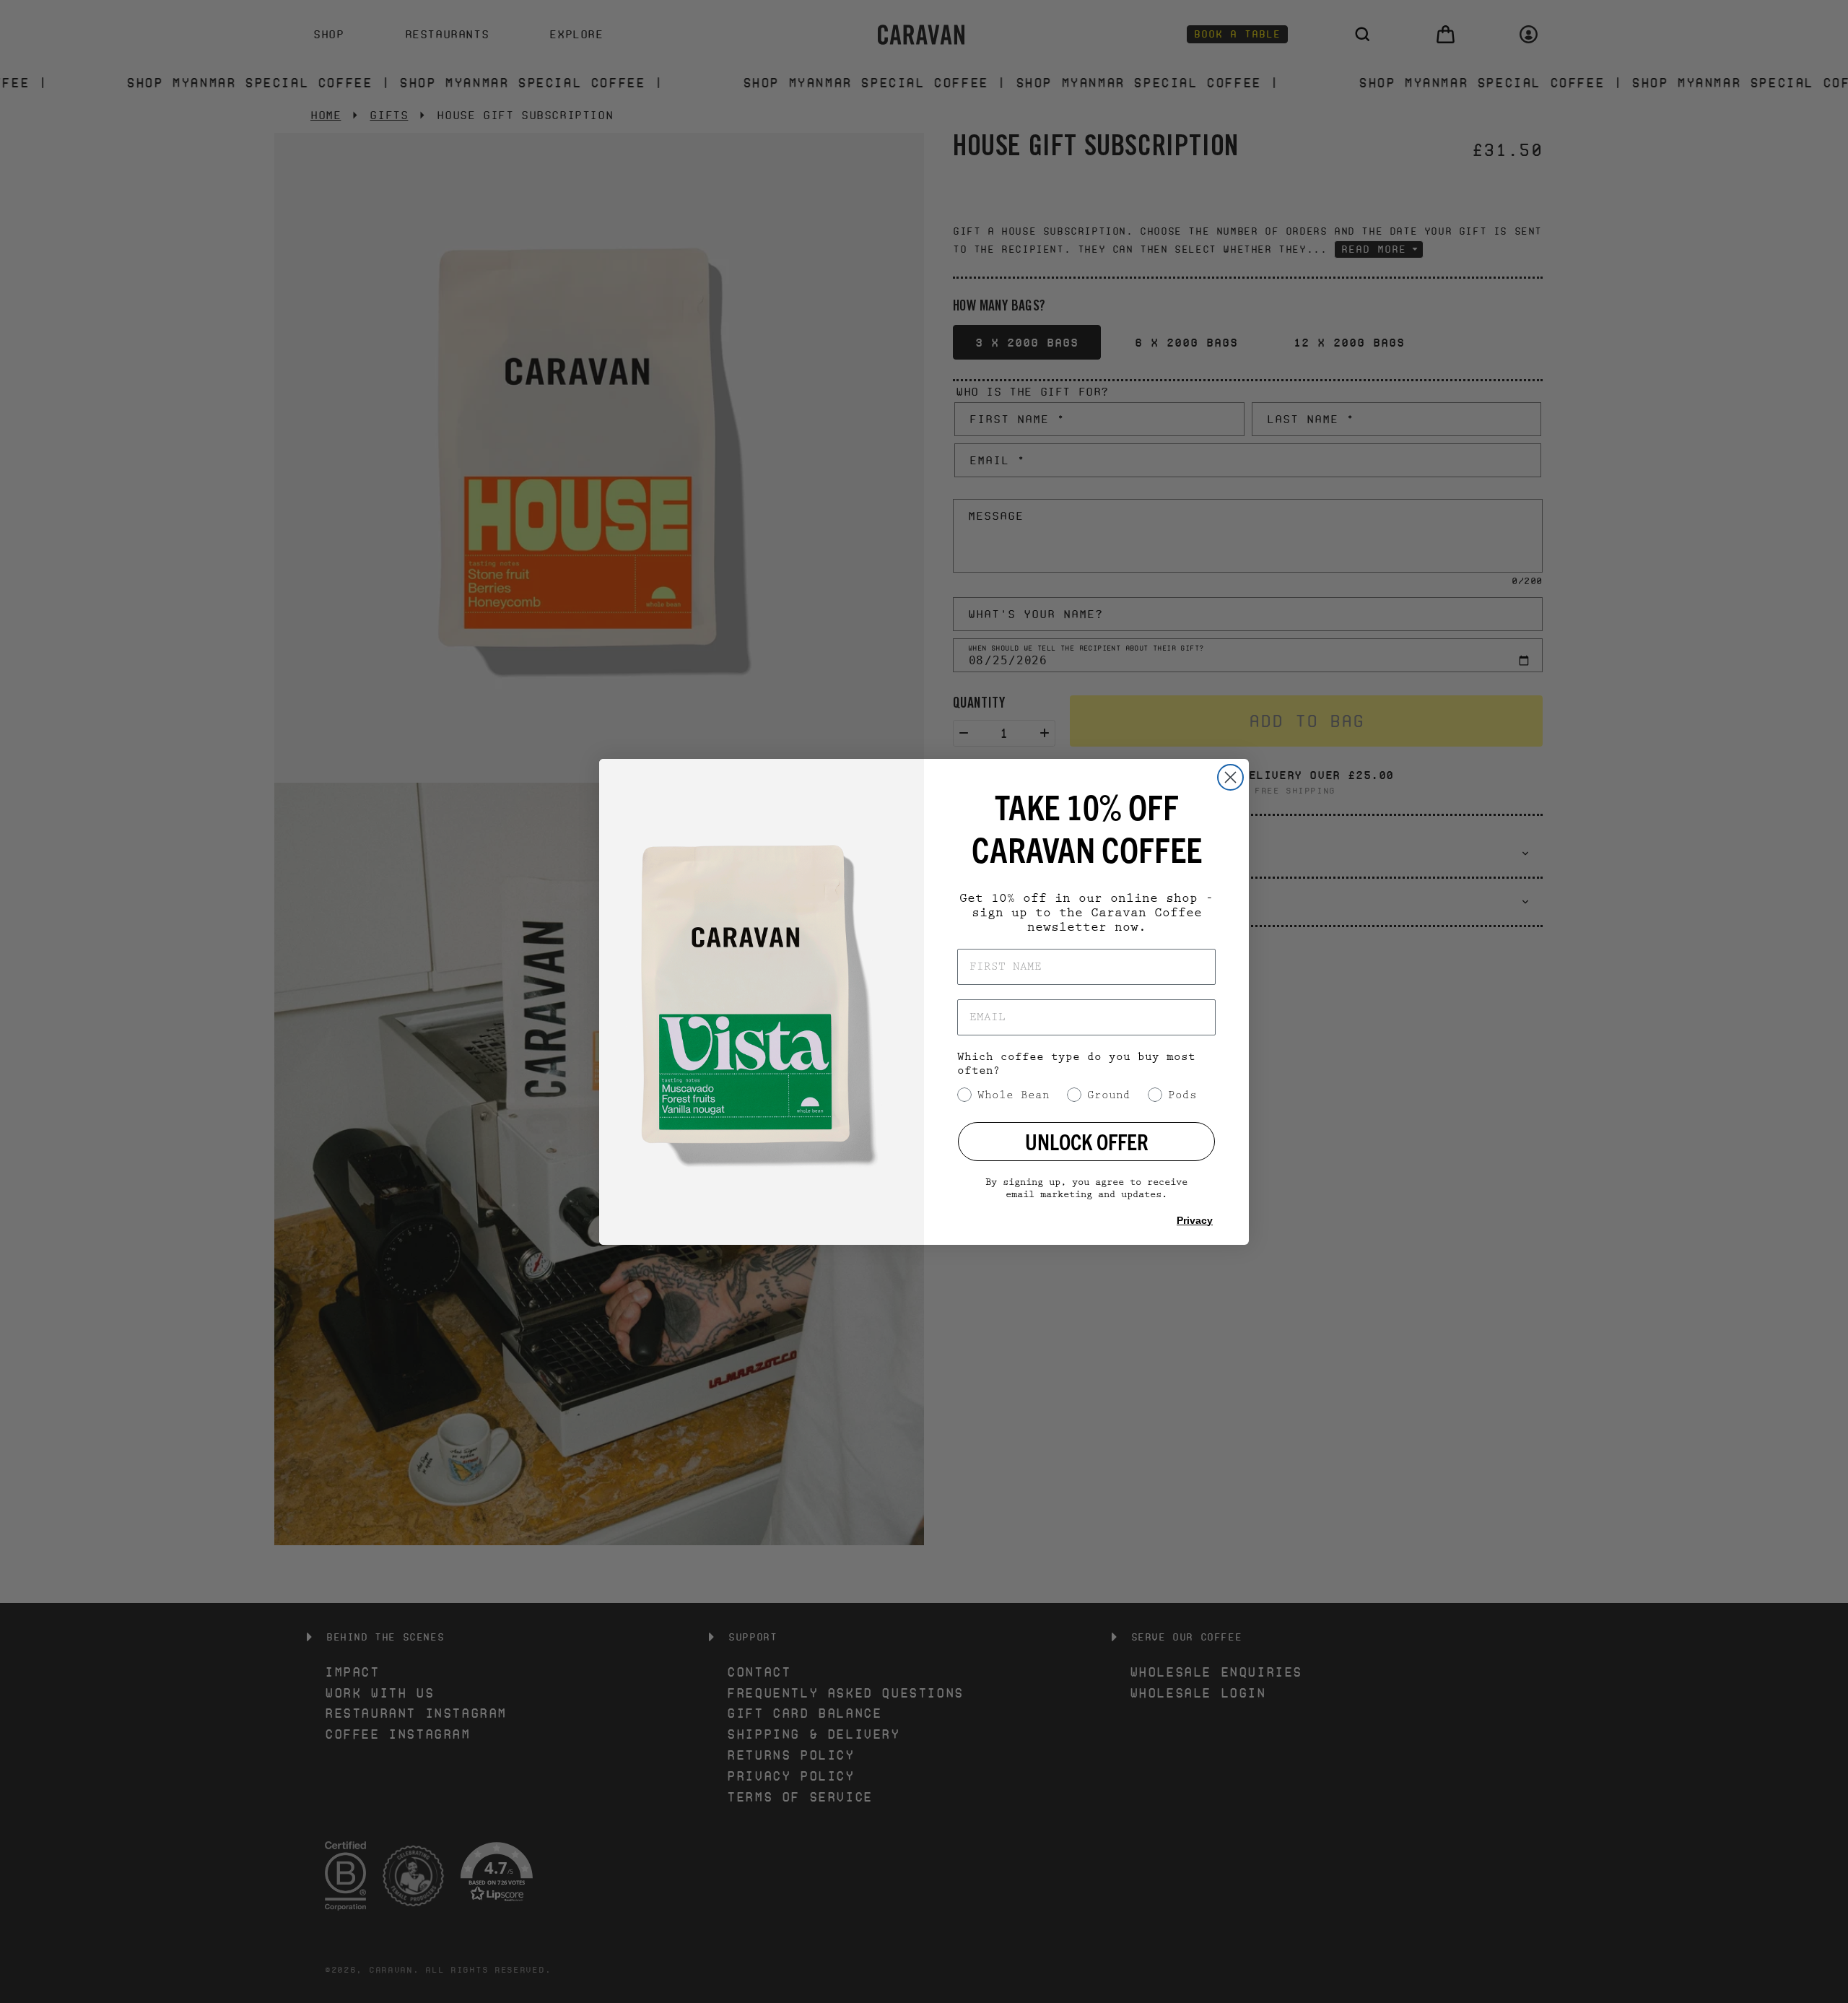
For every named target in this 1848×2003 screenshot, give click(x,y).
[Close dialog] (1230, 777)
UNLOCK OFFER (1087, 1141)
